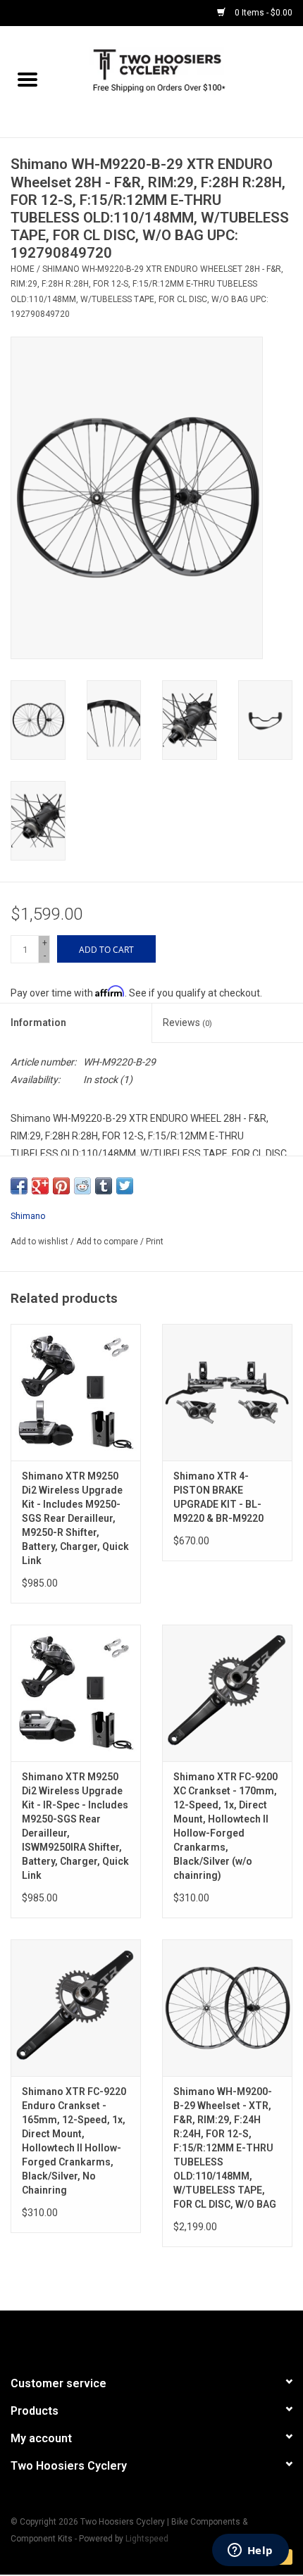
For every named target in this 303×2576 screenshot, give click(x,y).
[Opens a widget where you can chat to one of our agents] (250, 2551)
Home (23, 269)
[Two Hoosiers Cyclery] (179, 81)
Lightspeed (147, 2539)
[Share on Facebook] (19, 1186)
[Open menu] (27, 79)
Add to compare (108, 1242)
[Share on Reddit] (82, 1186)
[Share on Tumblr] (104, 1186)
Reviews (187, 1023)
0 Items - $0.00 (262, 13)
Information (38, 1023)
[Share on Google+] (40, 1186)
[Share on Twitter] (125, 1186)
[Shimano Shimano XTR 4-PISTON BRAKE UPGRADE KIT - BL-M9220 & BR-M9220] (227, 1392)
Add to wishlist (41, 1242)
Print (155, 1242)
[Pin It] (61, 1186)
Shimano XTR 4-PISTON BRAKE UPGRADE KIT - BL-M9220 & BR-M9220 (218, 1497)
